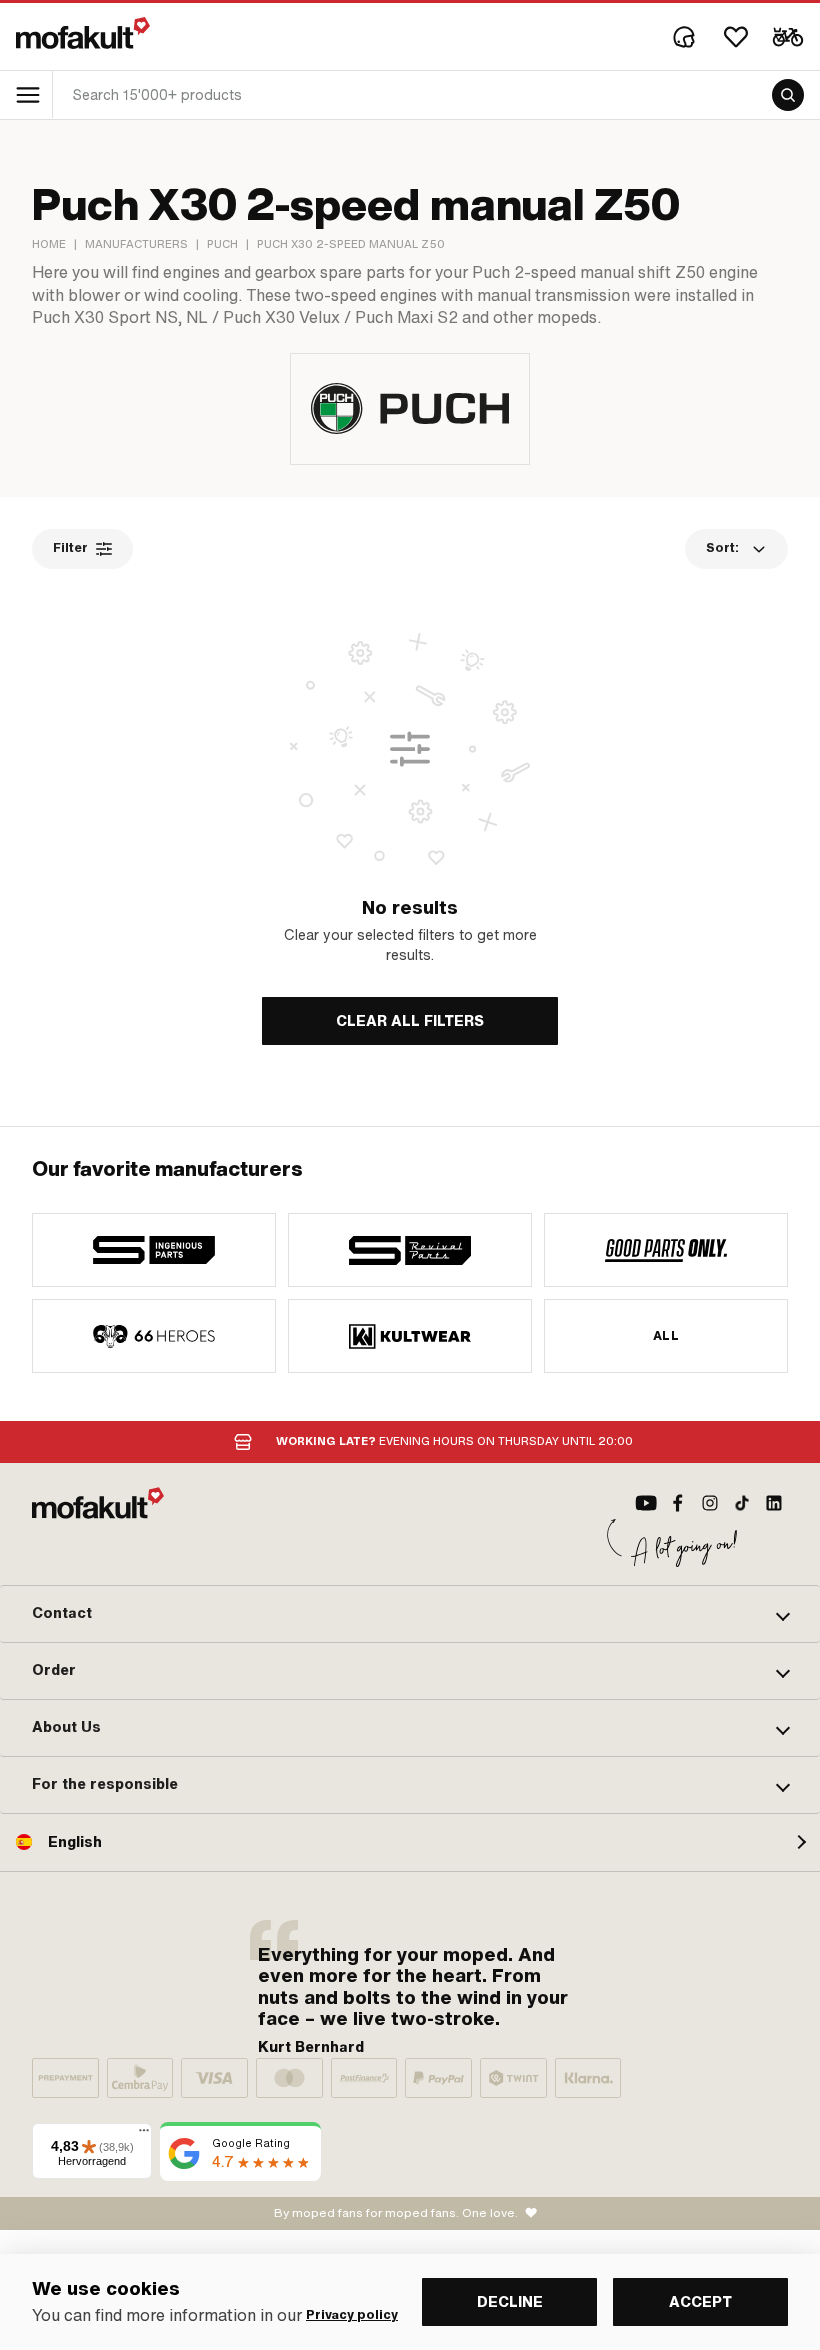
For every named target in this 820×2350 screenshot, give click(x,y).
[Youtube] (646, 1503)
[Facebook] (678, 1503)
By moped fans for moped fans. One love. (396, 2213)
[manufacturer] (154, 1250)
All (666, 1336)
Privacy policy (352, 2315)
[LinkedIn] (774, 1503)
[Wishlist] (736, 37)
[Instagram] (710, 1503)
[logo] (83, 33)
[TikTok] (742, 1503)
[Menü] (144, 2135)
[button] (410, 1614)
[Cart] (788, 37)
